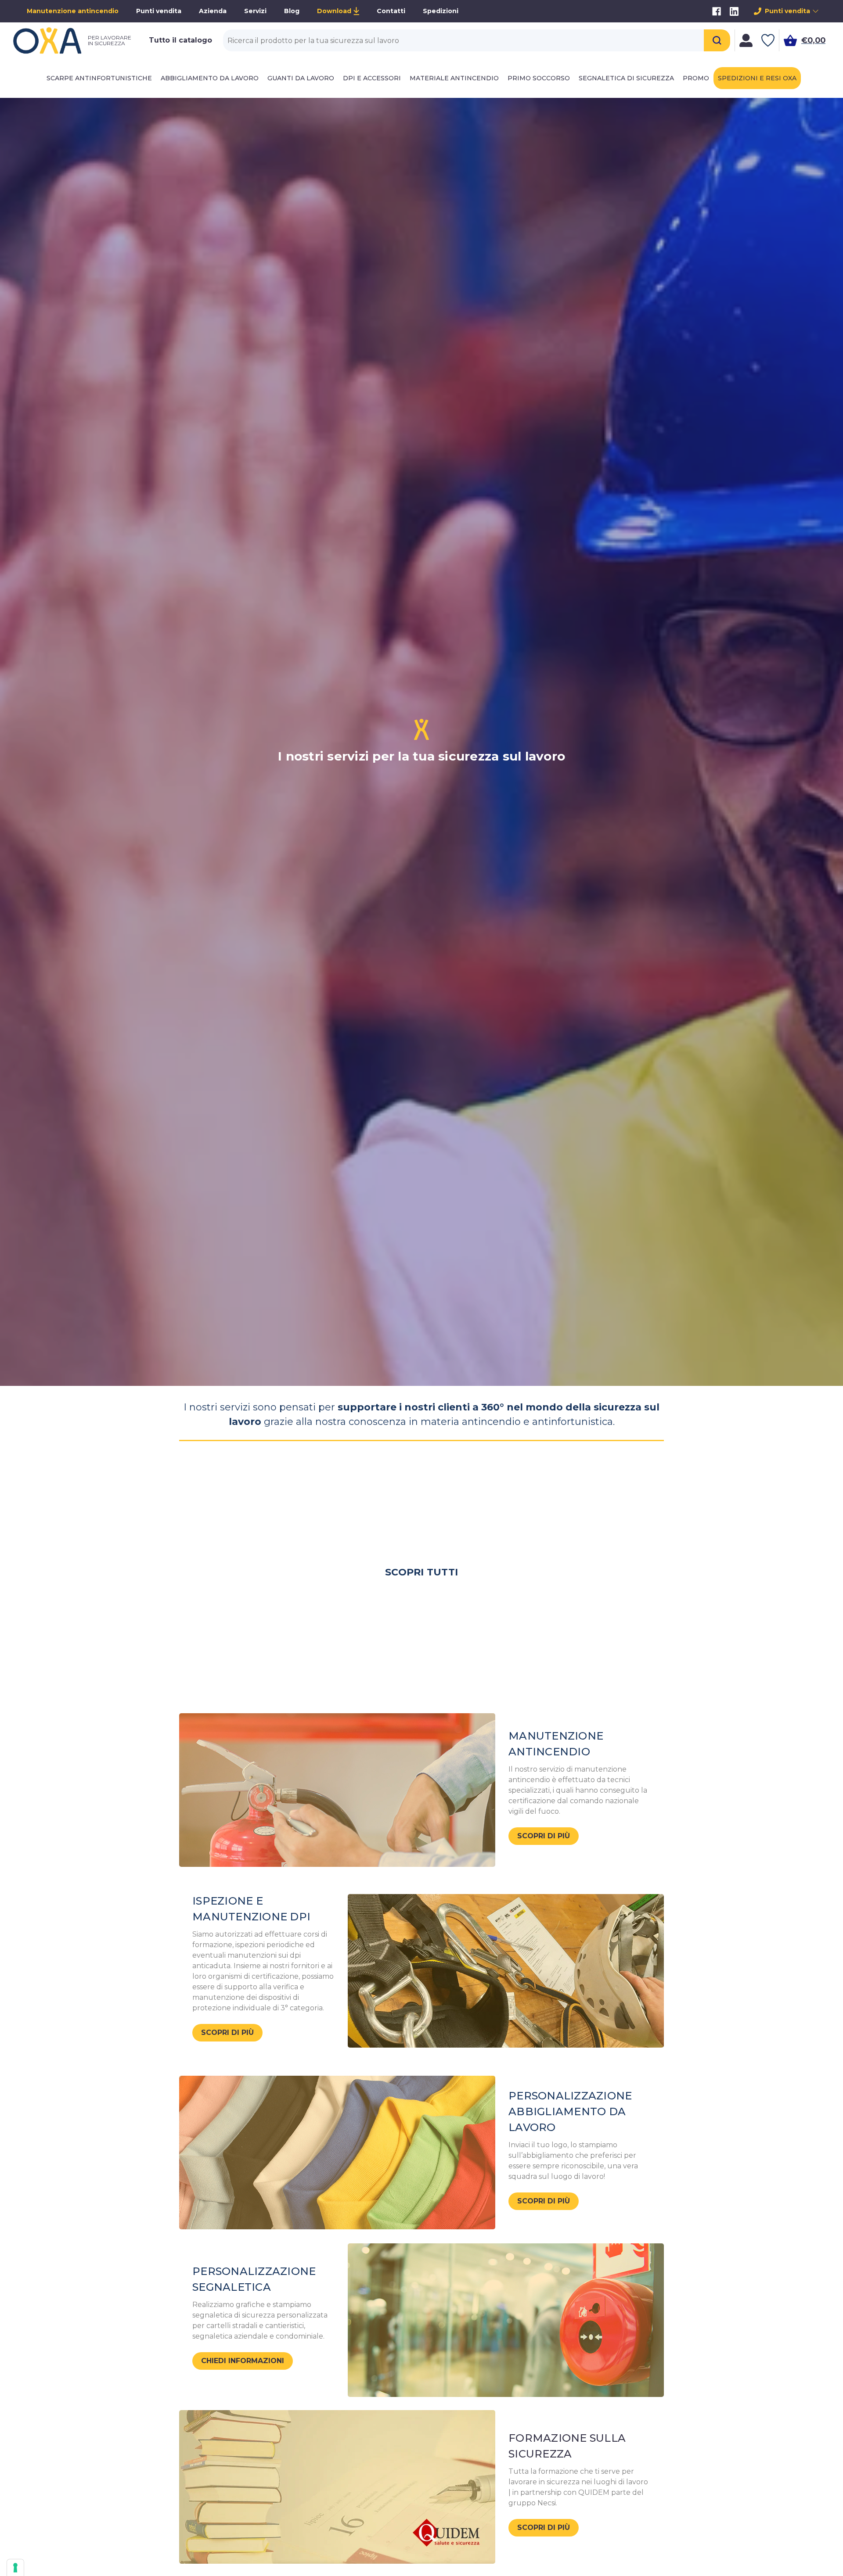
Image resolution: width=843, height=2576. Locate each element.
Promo (696, 78)
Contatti (391, 11)
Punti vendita (159, 11)
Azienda (213, 11)
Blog (292, 11)
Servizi (255, 11)
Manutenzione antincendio (73, 11)
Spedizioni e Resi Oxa (757, 78)
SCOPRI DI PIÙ (544, 1836)
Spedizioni (441, 11)
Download (334, 11)
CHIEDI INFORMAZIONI (243, 2361)
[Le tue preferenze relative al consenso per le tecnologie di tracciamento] (15, 2568)
